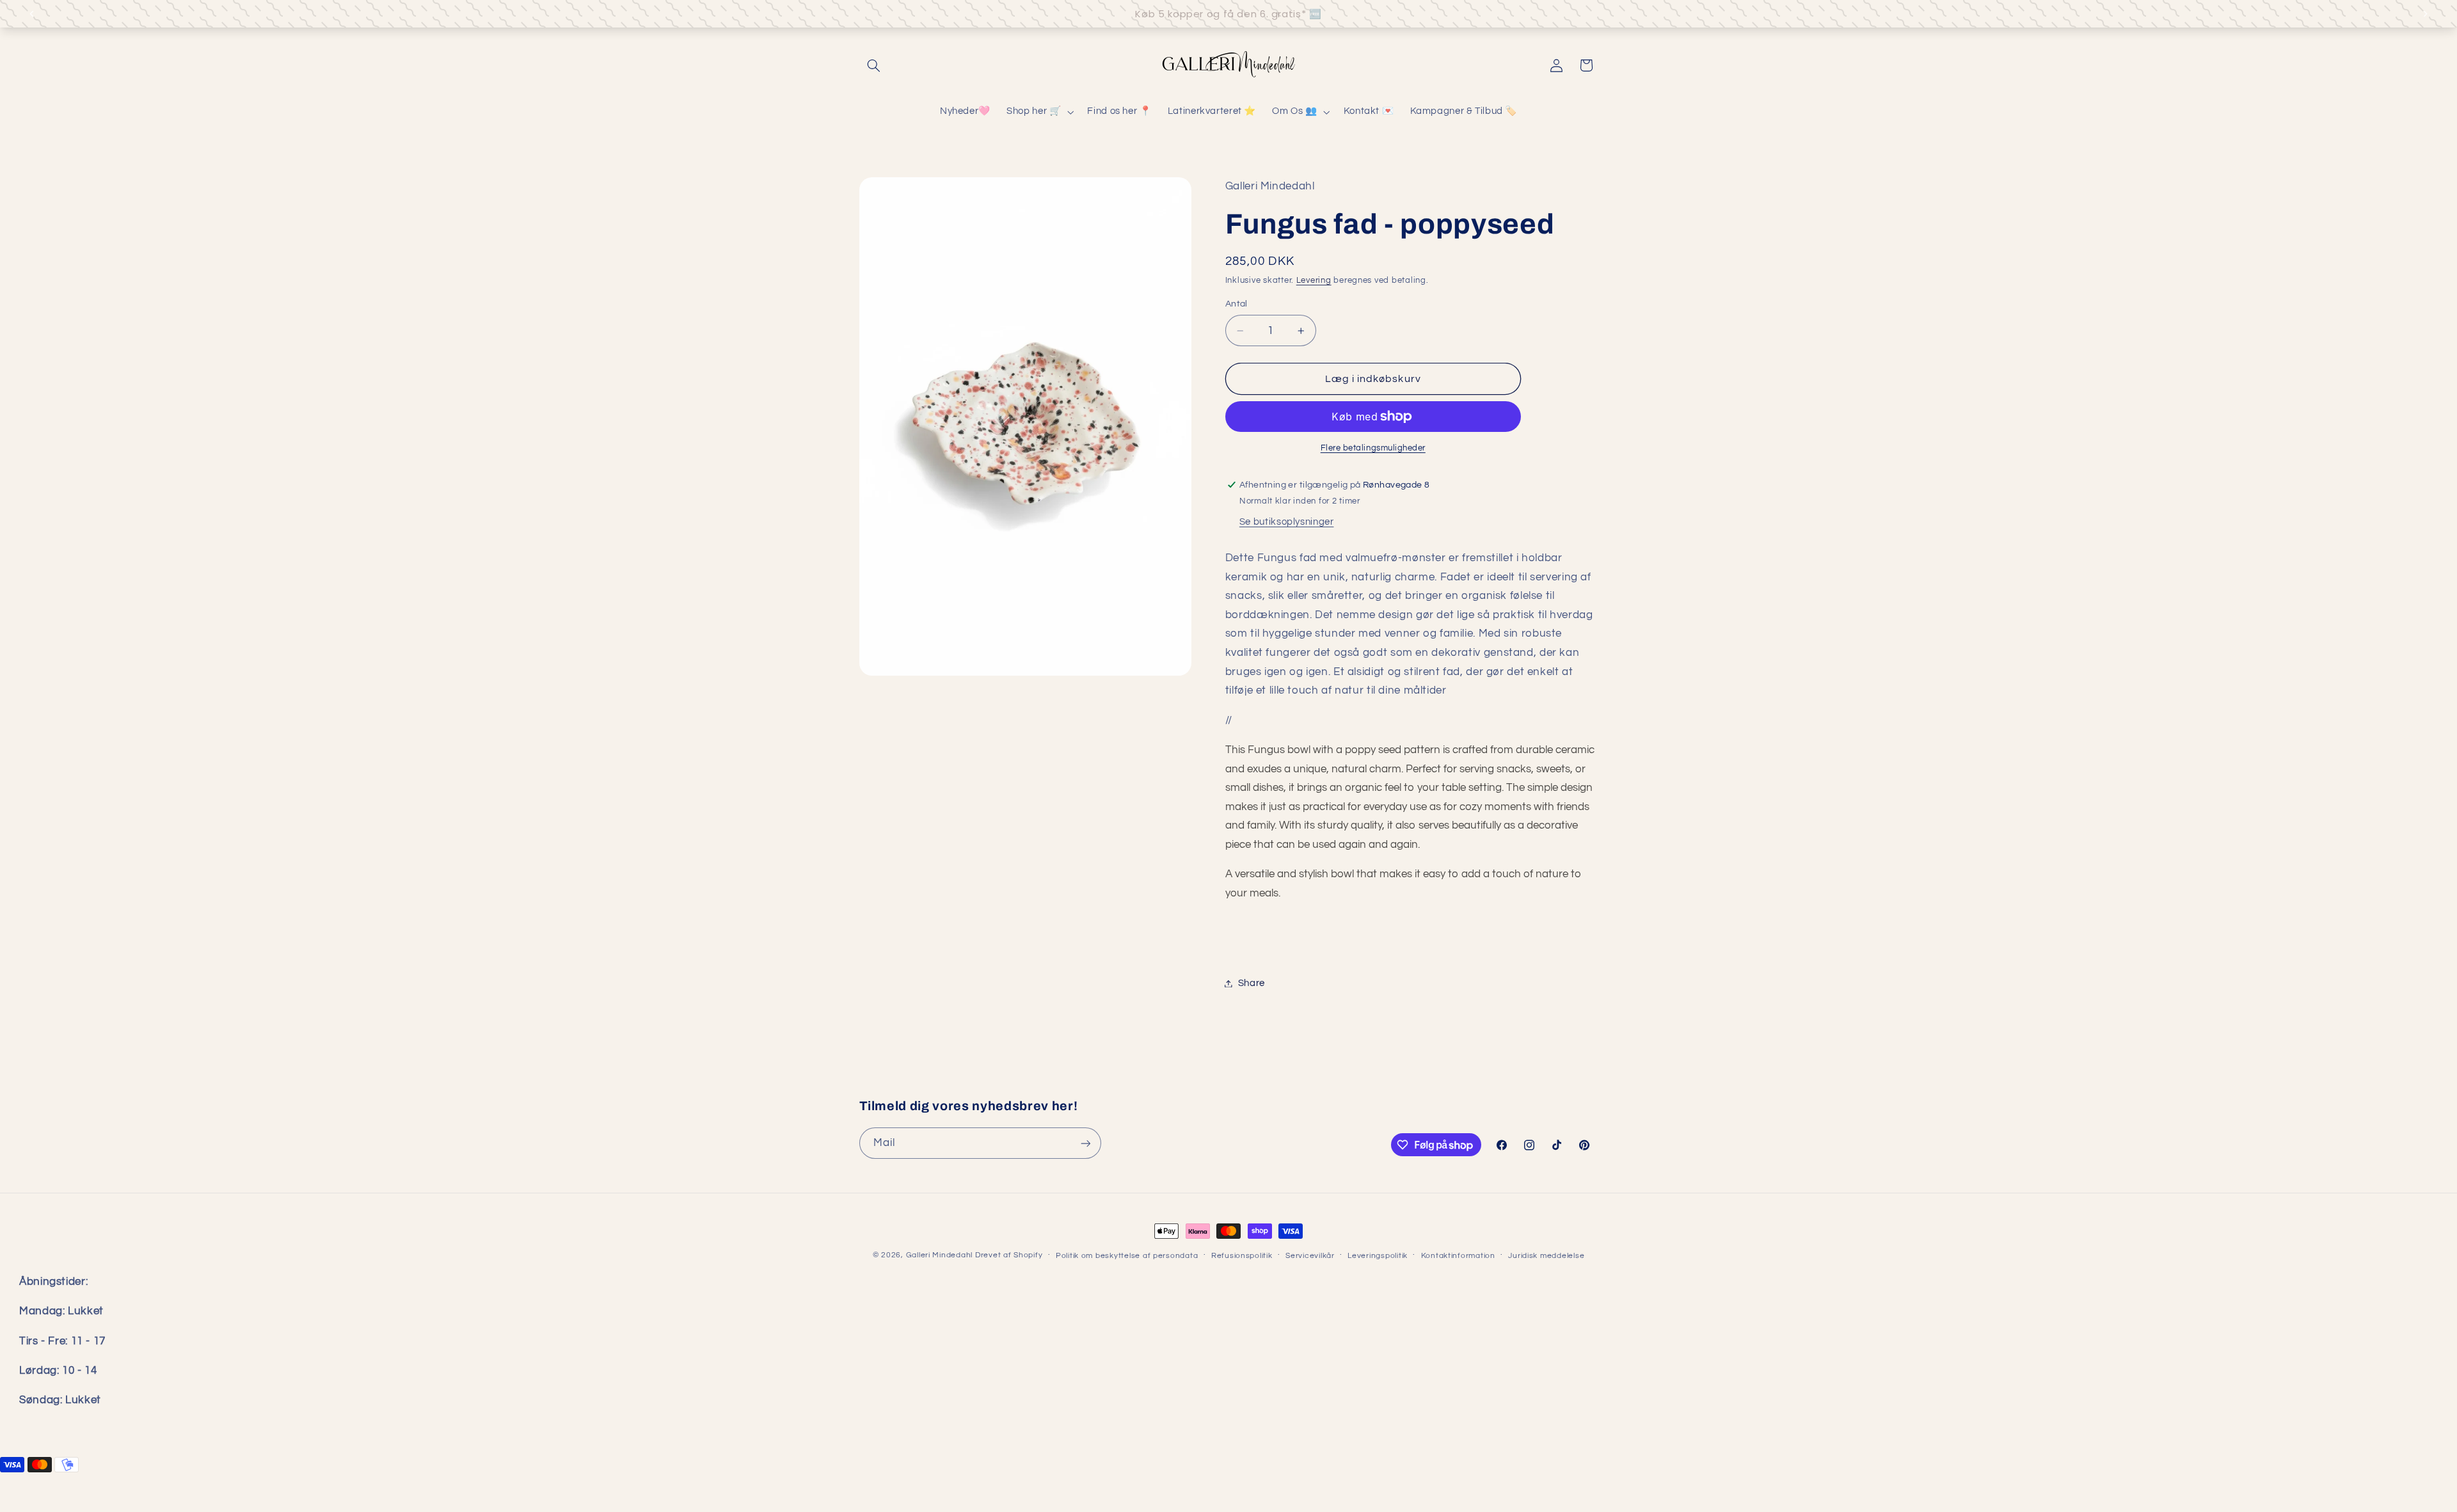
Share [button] (1252, 983)
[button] (874, 65)
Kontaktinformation (1458, 1256)
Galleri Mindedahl (940, 1255)
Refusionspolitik (1242, 1256)
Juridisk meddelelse (1546, 1256)
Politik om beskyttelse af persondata (1127, 1256)
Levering (1314, 281)
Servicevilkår (1310, 1256)
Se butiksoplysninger (1287, 522)
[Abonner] (1085, 1143)
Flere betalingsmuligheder (1373, 448)
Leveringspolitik (1378, 1256)
